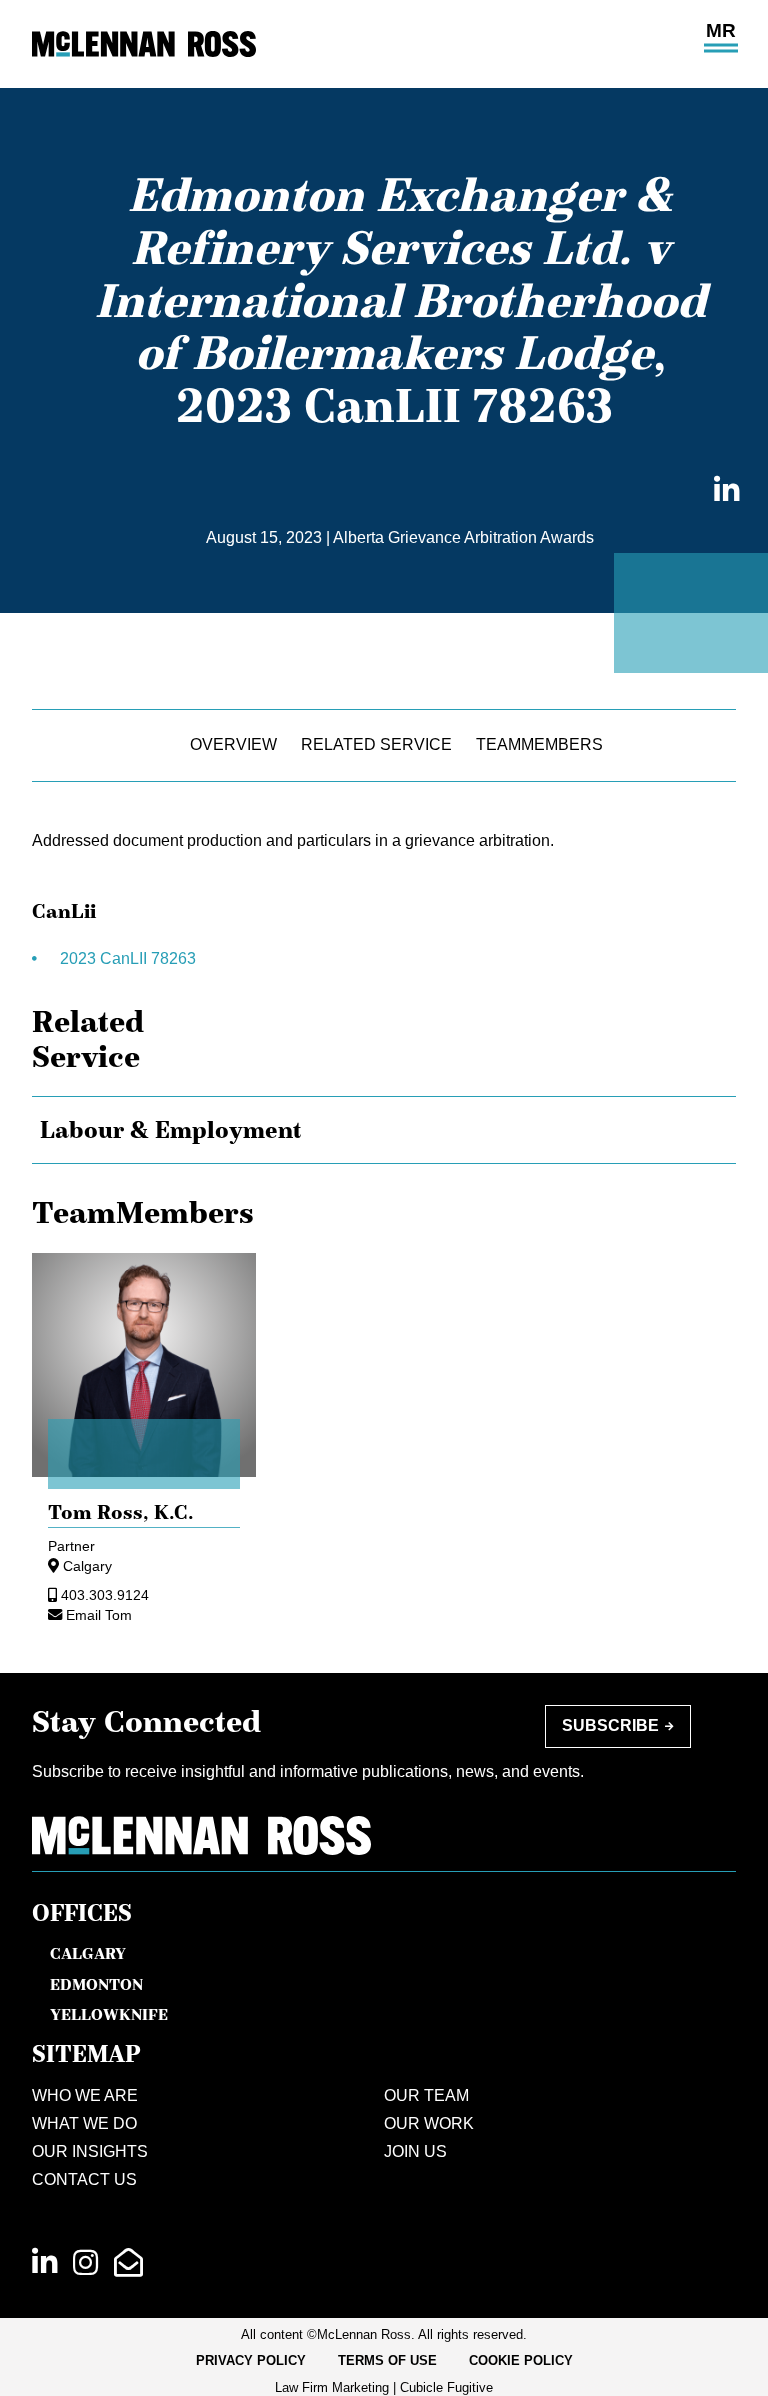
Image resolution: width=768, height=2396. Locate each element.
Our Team (426, 2095)
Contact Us (84, 2179)
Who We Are (85, 2095)
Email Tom (99, 1615)
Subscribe (610, 1725)
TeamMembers (539, 744)
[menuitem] (251, 2361)
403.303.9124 (105, 1595)
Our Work (429, 2123)
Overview (233, 744)
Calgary (87, 1566)
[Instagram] (85, 2263)
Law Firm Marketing (332, 2387)
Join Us (415, 2151)
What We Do (84, 2123)
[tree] (384, 1130)
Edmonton (96, 1984)
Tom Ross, (121, 1512)
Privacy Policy (251, 2360)
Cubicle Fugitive (446, 2387)
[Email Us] (128, 2263)
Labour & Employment (171, 1130)
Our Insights (90, 2151)
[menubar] (384, 2361)
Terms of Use (387, 2360)
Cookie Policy (521, 2360)
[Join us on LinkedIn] (44, 2263)
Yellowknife (109, 2014)
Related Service (376, 744)
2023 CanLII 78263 (130, 958)
